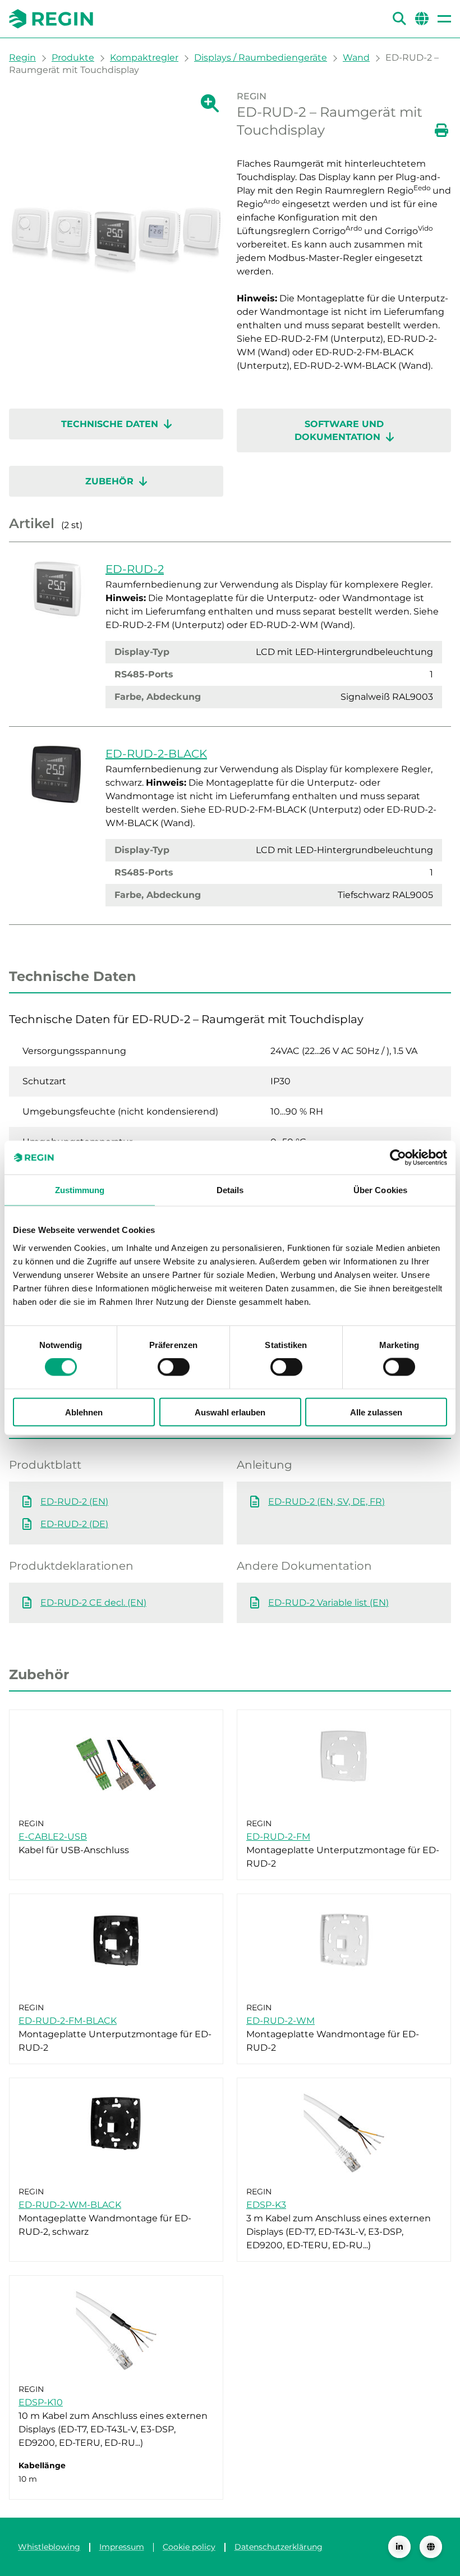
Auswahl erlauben (230, 1412)
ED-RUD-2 (135, 569)
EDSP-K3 (266, 2205)
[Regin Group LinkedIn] (399, 2547)
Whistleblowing (49, 2547)
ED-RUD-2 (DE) (74, 1524)
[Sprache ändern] (431, 2547)
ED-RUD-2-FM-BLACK (68, 2021)
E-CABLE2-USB (53, 1837)
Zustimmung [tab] (80, 1190)
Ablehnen (84, 1412)
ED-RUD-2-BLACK (156, 754)
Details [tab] (230, 1190)
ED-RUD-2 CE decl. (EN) (93, 1603)
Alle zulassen (376, 1412)
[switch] (174, 1367)
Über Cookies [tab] (380, 1190)
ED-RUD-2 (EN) (74, 1502)
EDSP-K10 (41, 2402)
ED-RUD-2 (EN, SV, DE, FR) (326, 1502)
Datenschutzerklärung (279, 2547)
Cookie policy (189, 2547)
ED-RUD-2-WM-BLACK (70, 2205)
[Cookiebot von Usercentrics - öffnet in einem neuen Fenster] (398, 1158)
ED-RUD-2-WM (280, 2021)
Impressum (122, 2547)
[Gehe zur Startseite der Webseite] (51, 19)
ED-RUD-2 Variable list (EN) (328, 1603)
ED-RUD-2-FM (278, 1837)
